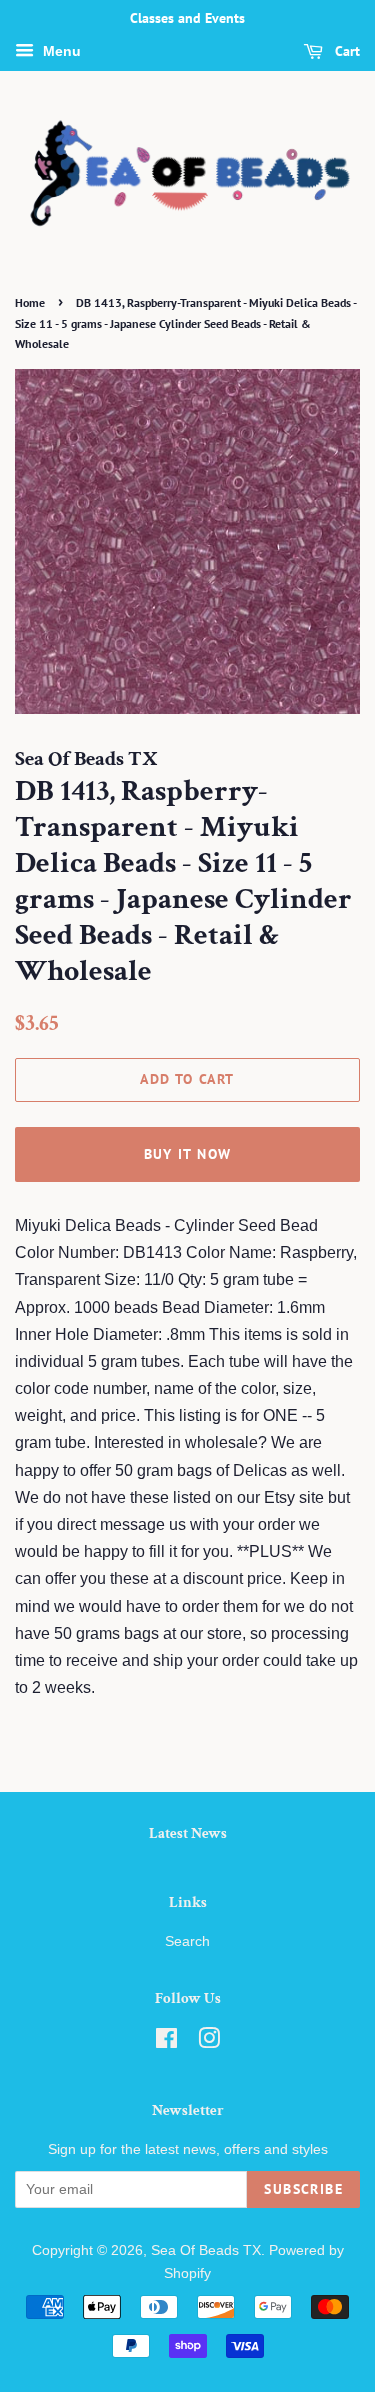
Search (187, 1941)
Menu (60, 51)
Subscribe (303, 2189)
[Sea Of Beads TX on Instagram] (209, 2042)
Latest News (188, 1833)
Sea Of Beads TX (206, 2250)
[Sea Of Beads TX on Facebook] (166, 2042)
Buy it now (188, 1154)
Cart (345, 51)
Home (30, 302)
